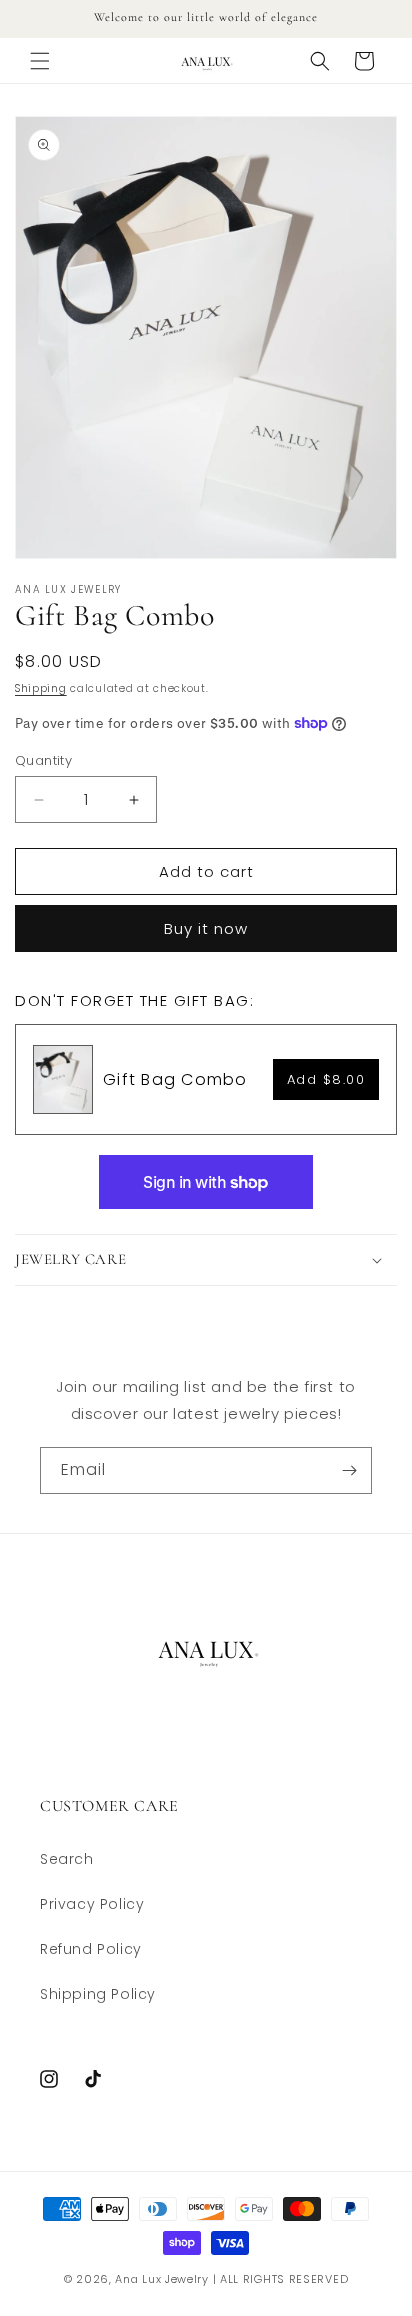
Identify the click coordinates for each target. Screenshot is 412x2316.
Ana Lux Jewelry (162, 2279)
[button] (40, 61)
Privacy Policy (92, 1904)
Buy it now (206, 928)
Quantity (43, 760)
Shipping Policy (98, 1994)
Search (67, 1859)
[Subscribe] (349, 1470)
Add (326, 1079)
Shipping (41, 688)
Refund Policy (91, 1949)
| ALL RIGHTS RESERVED (281, 2279)
